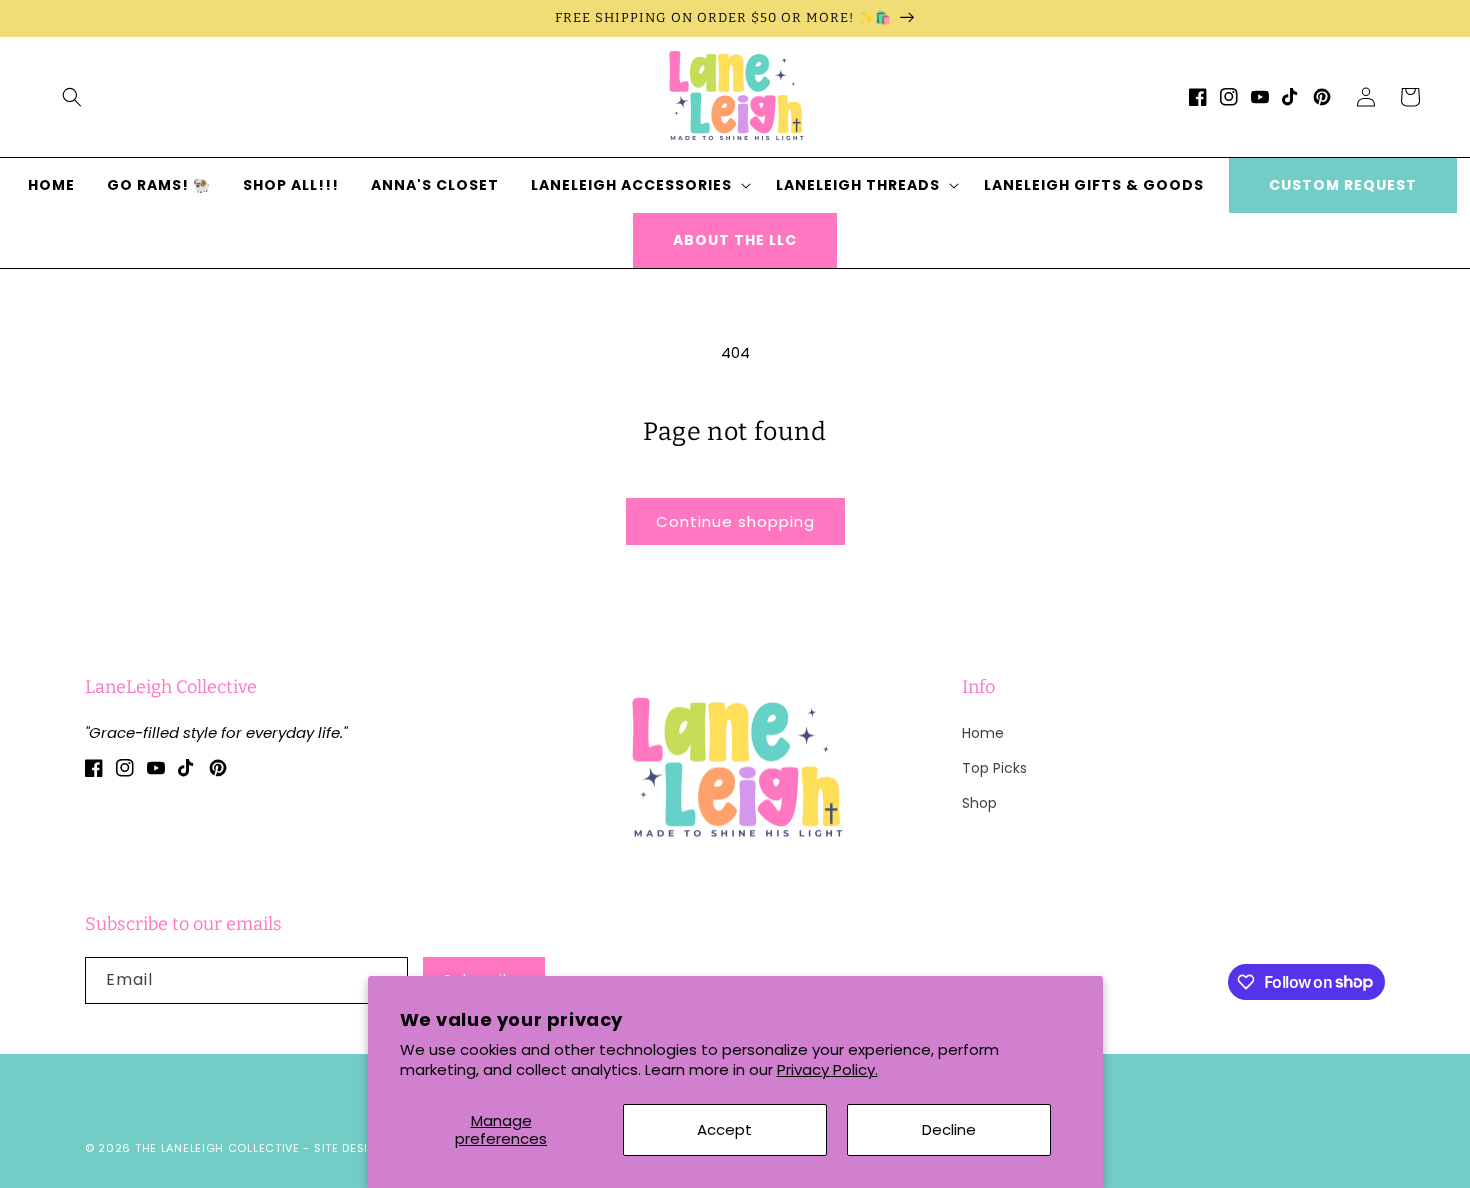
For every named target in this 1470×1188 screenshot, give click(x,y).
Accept (724, 1129)
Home (983, 733)
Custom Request (1343, 185)
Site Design (350, 1148)
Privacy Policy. (827, 1069)
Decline (949, 1129)
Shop (979, 803)
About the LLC (735, 240)
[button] (72, 97)
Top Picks (994, 768)
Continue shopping (735, 521)
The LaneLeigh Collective (217, 1148)
